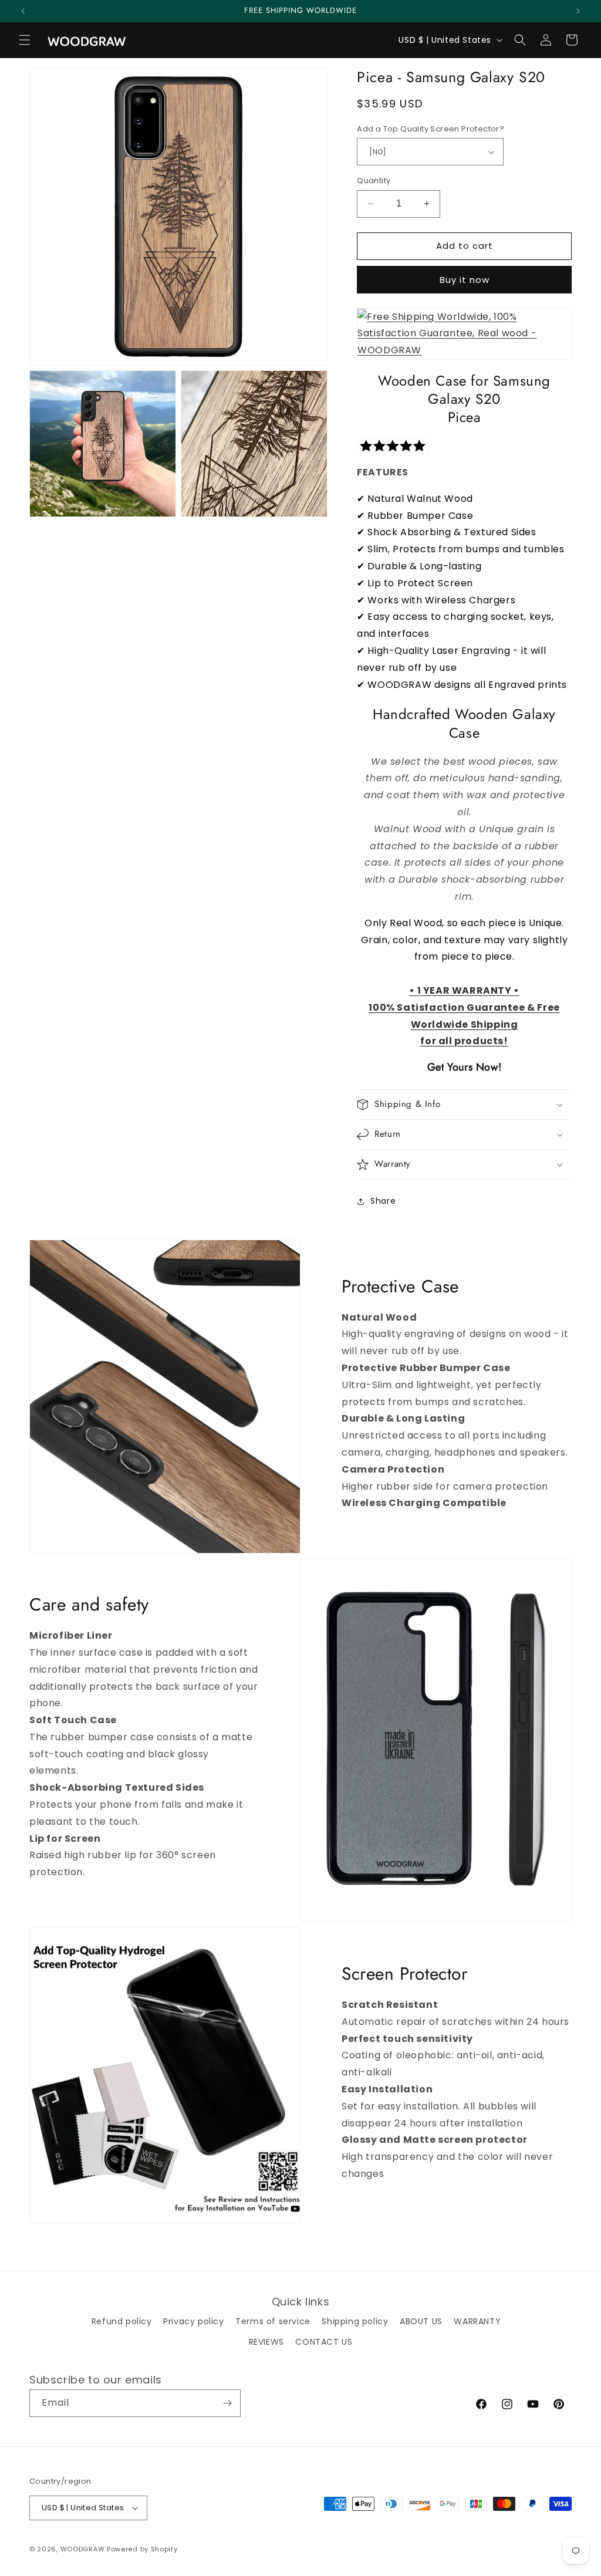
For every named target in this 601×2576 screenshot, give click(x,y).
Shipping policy (355, 2321)
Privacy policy (193, 2321)
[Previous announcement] (23, 11)
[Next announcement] (578, 11)
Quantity (374, 180)
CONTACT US (324, 2342)
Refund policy (122, 2321)
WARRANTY (477, 2321)
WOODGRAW (83, 2549)
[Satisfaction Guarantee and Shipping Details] (464, 334)
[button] (25, 40)
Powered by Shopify (142, 2549)
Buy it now (465, 280)
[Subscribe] (227, 2403)
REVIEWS (266, 2342)
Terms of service (273, 2321)
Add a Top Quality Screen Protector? (431, 129)
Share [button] (383, 1201)
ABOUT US (421, 2321)
